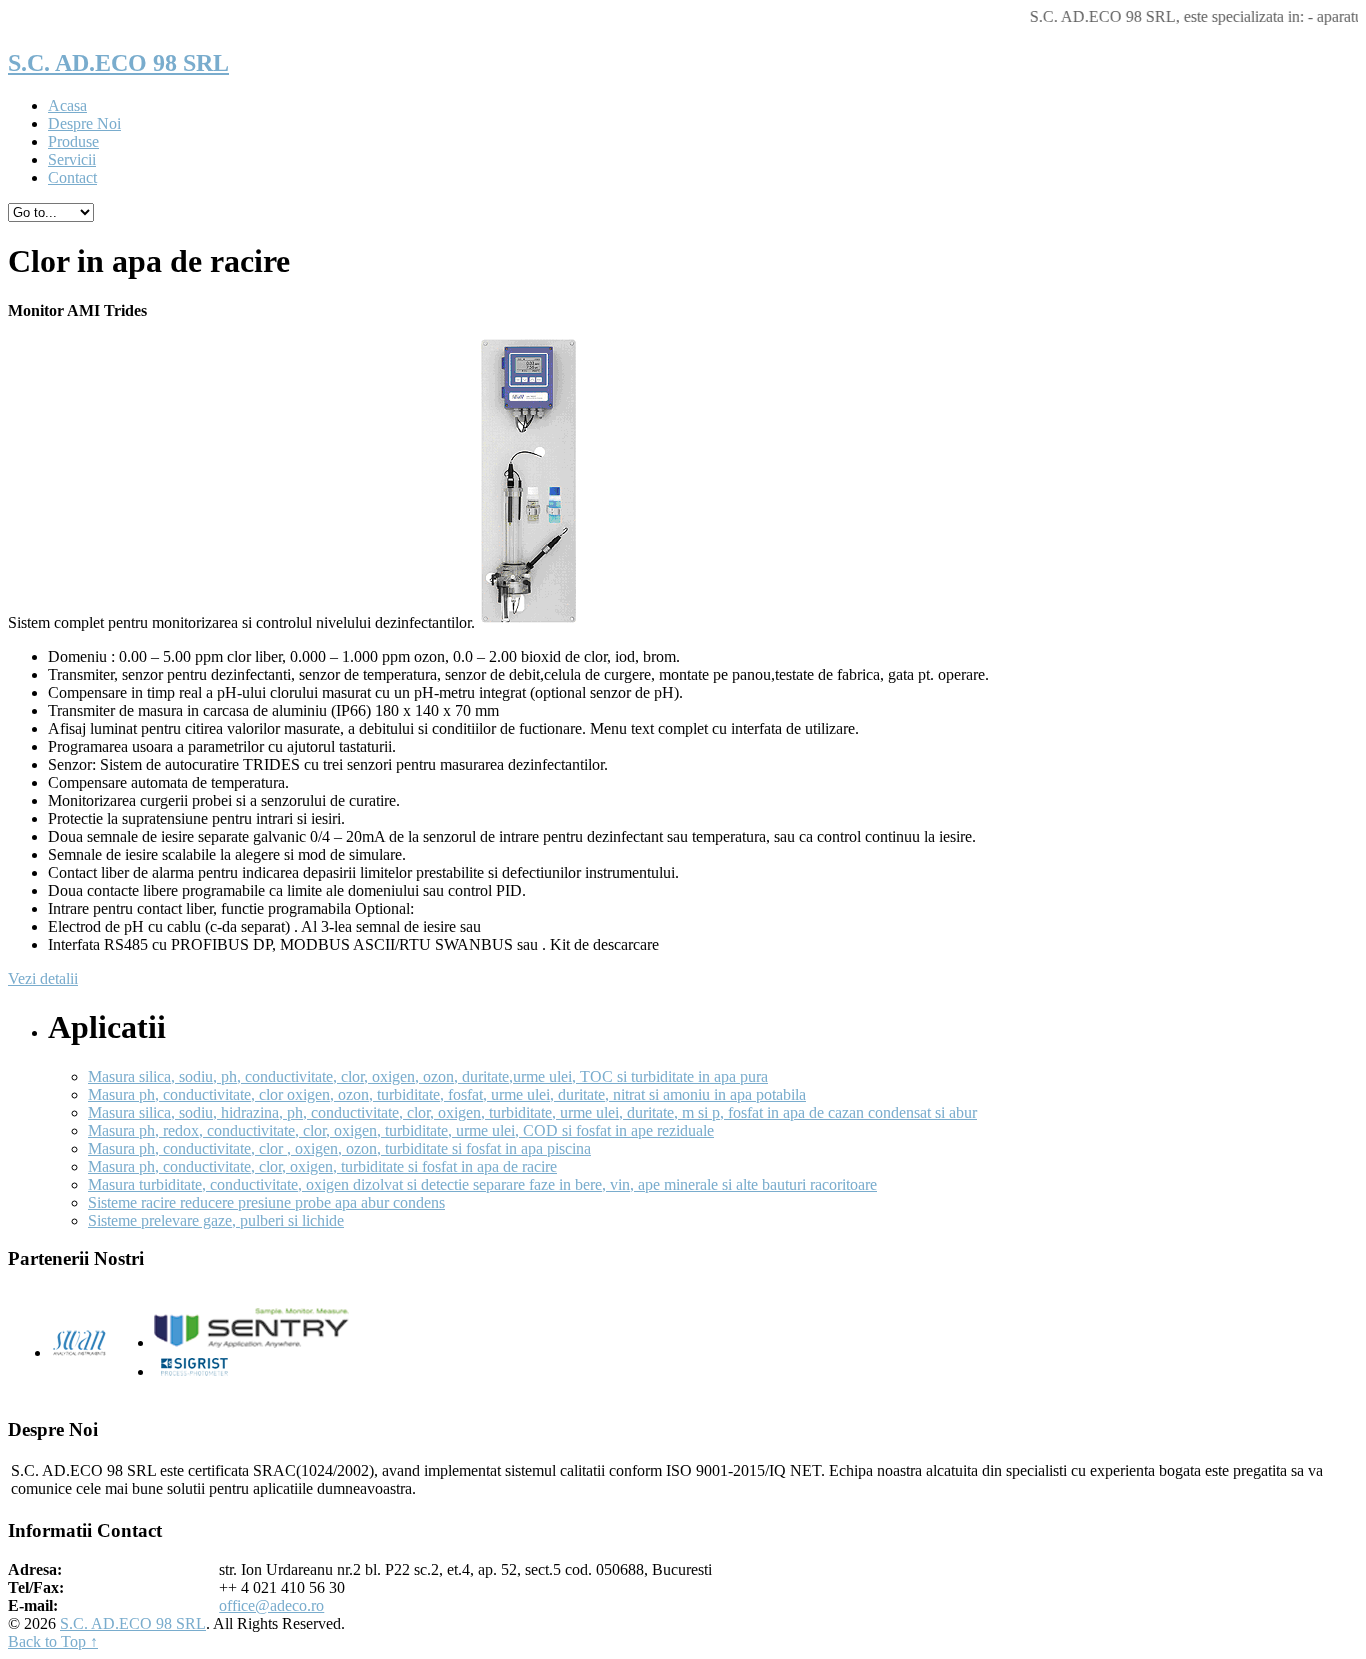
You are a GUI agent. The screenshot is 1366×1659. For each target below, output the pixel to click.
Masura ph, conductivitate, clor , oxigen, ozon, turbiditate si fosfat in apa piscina (339, 1148)
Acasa (67, 105)
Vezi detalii (43, 978)
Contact (72, 177)
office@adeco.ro (271, 1605)
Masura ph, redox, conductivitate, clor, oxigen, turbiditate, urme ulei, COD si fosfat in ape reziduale (401, 1130)
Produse (73, 141)
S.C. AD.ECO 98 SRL (118, 63)
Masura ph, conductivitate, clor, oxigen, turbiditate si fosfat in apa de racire (322, 1166)
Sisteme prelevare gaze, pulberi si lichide (216, 1220)
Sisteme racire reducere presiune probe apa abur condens (266, 1202)
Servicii (72, 159)
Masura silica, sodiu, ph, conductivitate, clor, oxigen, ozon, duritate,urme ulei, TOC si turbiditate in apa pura (428, 1076)
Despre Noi (84, 123)
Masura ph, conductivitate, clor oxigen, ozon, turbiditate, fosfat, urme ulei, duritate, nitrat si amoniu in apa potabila (447, 1094)
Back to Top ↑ (53, 1641)
